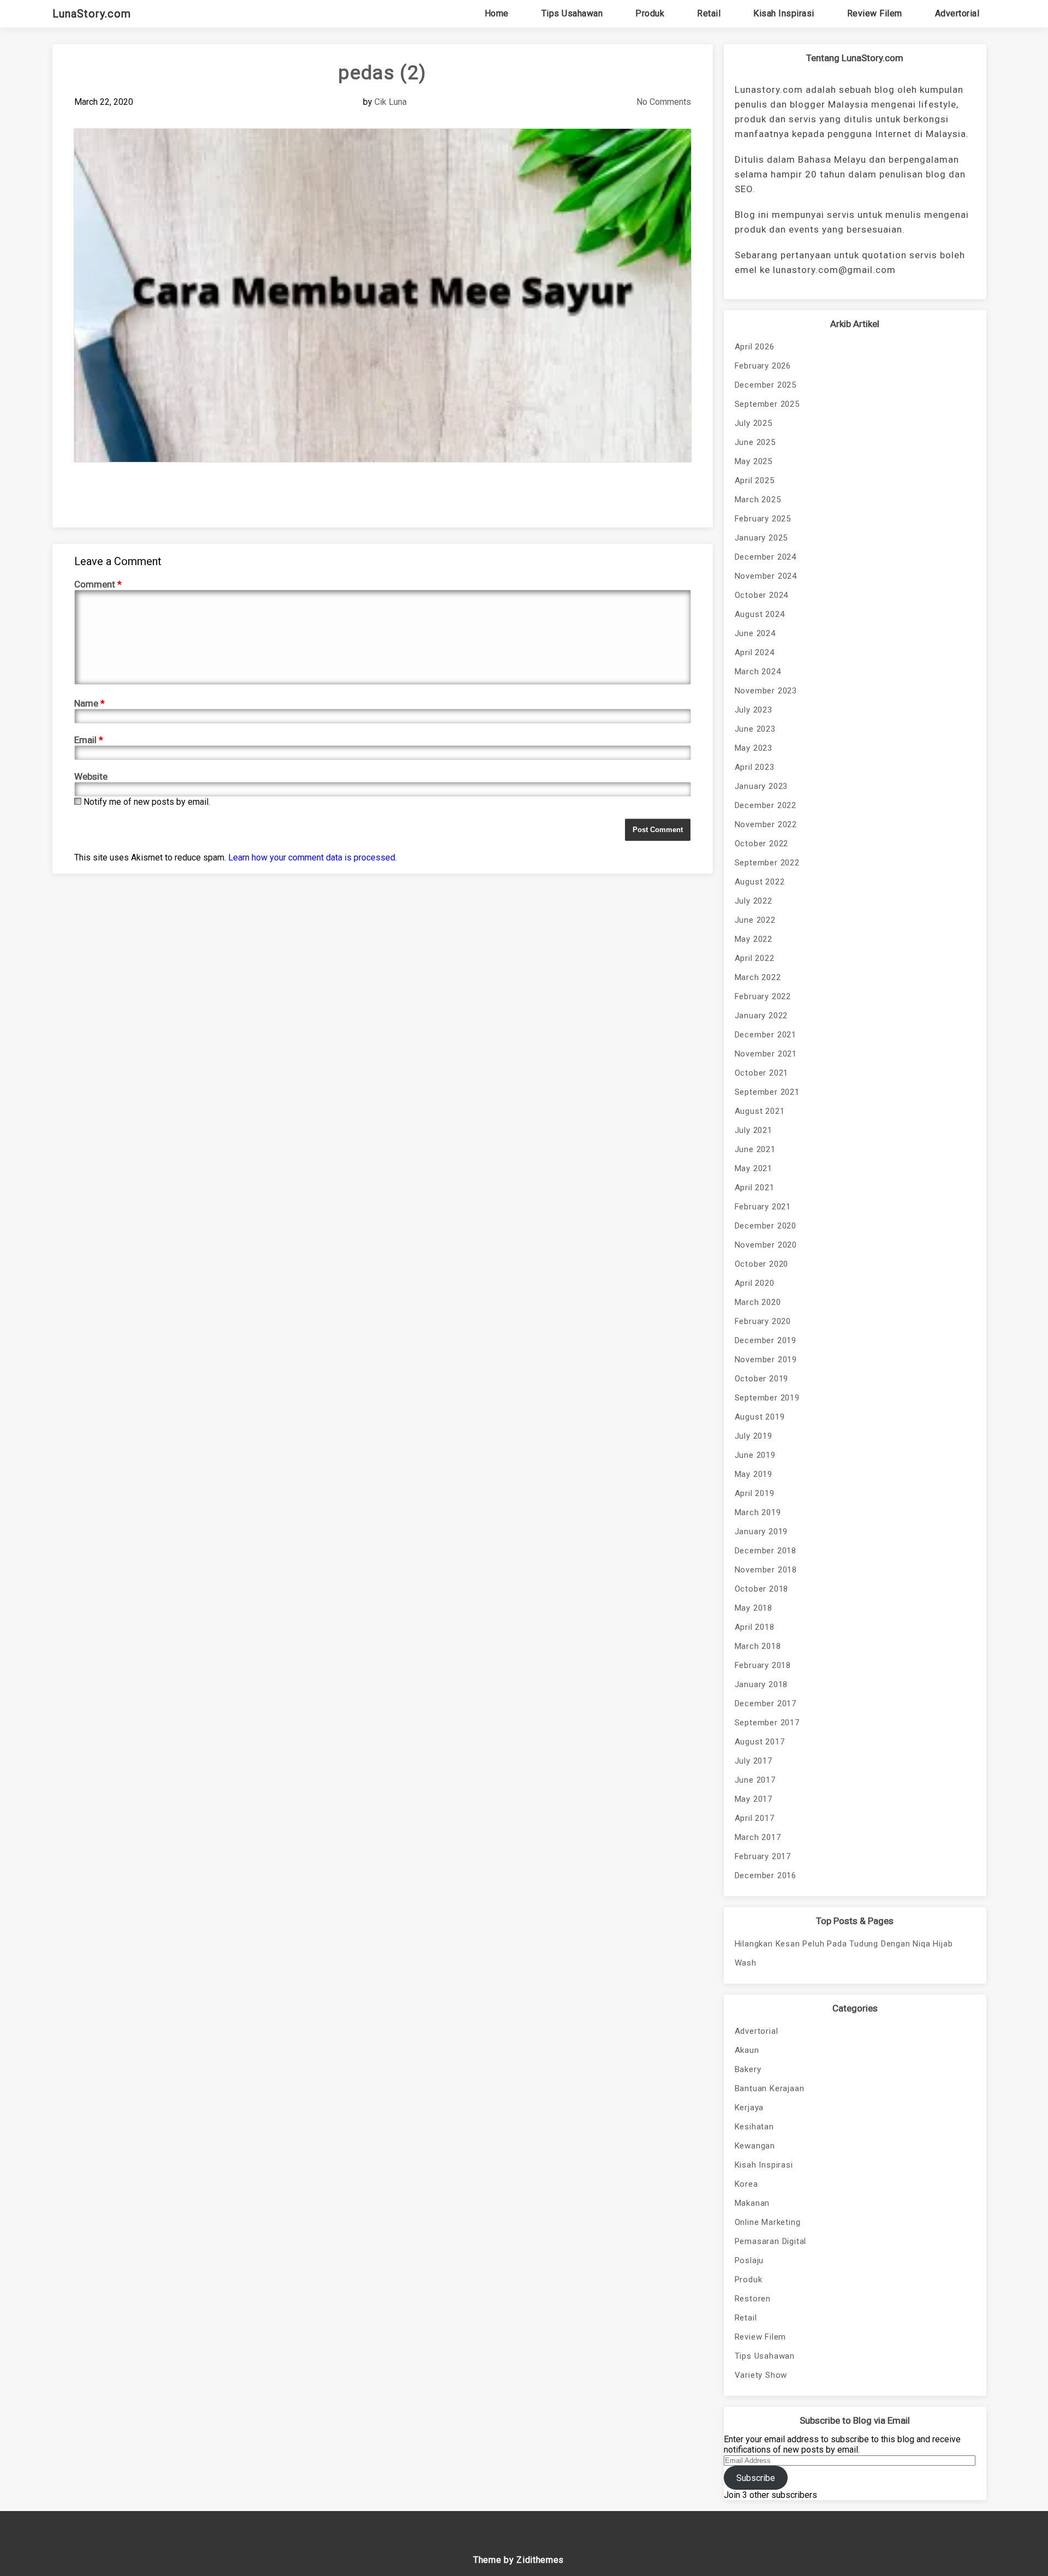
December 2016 (766, 1875)
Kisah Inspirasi (784, 13)
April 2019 (755, 1493)
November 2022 (766, 824)
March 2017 (758, 1837)
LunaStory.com (92, 14)
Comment (98, 584)
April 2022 (755, 958)
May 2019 (754, 1474)
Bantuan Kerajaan (770, 2088)
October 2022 (762, 844)
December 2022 (766, 805)
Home (497, 13)
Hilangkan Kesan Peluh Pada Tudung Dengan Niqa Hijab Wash (844, 1953)
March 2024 (758, 672)
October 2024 (762, 595)
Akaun (747, 2050)
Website (91, 776)
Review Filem (875, 13)
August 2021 (760, 1111)
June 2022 (755, 920)
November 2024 (766, 576)
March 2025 (758, 500)
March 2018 (758, 1646)
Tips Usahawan (572, 13)
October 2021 (762, 1073)
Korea (746, 2184)
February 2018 (763, 1665)
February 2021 (763, 1207)
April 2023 (755, 767)
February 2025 (763, 519)
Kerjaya (749, 2108)
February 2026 (763, 366)
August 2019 (760, 1417)
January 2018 (761, 1684)
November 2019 (766, 1360)
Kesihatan (754, 2127)
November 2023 (766, 691)
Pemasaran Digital (771, 2241)
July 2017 (754, 1761)
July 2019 (754, 1436)
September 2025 (767, 404)
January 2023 (761, 786)
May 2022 (754, 939)
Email (89, 740)
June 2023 (755, 729)
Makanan (752, 2203)
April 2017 (755, 1818)
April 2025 (755, 480)
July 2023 (754, 710)
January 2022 (761, 1016)
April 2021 (755, 1188)
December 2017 (766, 1704)
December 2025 (766, 385)
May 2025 (754, 461)
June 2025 (755, 442)
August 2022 (760, 882)
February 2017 (763, 1856)
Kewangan (755, 2146)
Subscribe (756, 2478)
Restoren (753, 2299)
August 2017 (760, 1742)
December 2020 (766, 1226)
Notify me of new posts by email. (147, 802)
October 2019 (762, 1379)
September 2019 (767, 1398)
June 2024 (755, 633)
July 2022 (754, 901)
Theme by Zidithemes (519, 2560)
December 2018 (766, 1551)
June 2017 (755, 1780)
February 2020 (763, 1321)
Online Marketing (768, 2222)
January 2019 (761, 1532)
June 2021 (755, 1149)
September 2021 (767, 1092)
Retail (709, 13)
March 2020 (758, 1302)
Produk (650, 13)
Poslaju (749, 2260)
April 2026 (755, 347)
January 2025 (761, 538)
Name (90, 703)
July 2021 (754, 1130)
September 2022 (767, 863)
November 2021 (766, 1054)
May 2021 (754, 1168)
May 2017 (754, 1799)
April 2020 (755, 1283)
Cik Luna (391, 102)
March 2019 (758, 1512)
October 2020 (762, 1264)
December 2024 (766, 557)
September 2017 (767, 1723)
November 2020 (766, 1245)
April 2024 (755, 652)
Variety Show (761, 2375)
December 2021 (766, 1035)
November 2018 (766, 1570)
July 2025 (754, 423)
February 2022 (763, 996)
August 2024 (760, 614)
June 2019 (755, 1455)
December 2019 (766, 1340)
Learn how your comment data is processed (312, 857)
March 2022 (758, 977)
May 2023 (754, 748)
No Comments (664, 102)
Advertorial (957, 13)
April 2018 (755, 1627)
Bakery (748, 2069)
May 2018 (754, 1608)
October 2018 (762, 1589)
